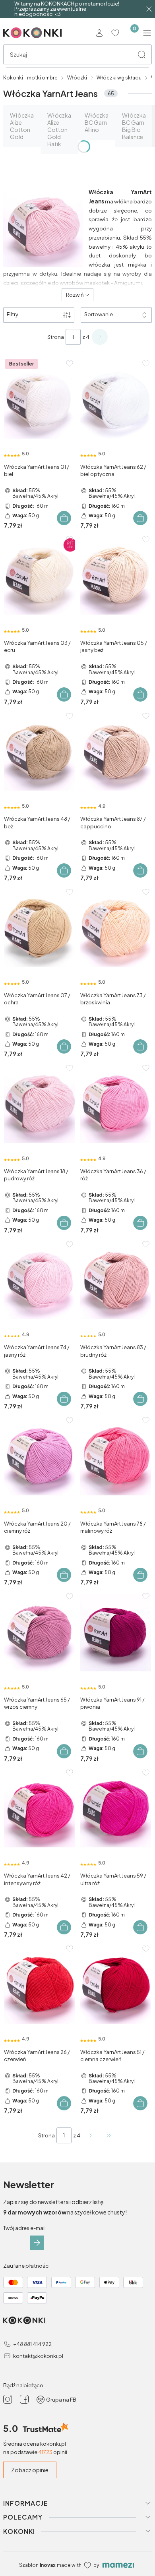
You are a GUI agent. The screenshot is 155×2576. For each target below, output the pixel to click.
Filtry (13, 314)
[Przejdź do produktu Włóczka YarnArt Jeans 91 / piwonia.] (116, 1633)
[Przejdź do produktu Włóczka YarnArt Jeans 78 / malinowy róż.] (116, 1457)
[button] (141, 54)
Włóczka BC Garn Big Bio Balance (134, 126)
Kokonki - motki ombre (30, 78)
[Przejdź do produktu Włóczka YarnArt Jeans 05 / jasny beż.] (116, 576)
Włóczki (77, 78)
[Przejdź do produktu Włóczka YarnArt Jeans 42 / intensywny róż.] (39, 1809)
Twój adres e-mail (24, 2228)
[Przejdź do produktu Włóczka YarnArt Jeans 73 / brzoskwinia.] (116, 928)
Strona (56, 337)
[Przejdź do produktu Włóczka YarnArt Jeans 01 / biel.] (39, 400)
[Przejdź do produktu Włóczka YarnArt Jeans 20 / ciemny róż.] (39, 1457)
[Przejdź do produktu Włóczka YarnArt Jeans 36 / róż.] (116, 1104)
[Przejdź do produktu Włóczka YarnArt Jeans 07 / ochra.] (39, 928)
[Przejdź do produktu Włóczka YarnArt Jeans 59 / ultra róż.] (116, 1809)
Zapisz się (37, 2243)
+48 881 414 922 (32, 2344)
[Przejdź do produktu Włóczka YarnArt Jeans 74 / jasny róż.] (39, 1281)
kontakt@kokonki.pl (38, 2356)
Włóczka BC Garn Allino (97, 122)
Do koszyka (64, 518)
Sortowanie (99, 314)
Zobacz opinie (30, 2470)
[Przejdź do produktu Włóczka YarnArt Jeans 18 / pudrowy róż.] (39, 1104)
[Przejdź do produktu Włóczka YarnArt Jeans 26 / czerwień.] (39, 1985)
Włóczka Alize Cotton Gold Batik (59, 130)
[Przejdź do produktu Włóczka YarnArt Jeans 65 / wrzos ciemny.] (39, 1633)
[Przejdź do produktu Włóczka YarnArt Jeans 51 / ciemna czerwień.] (116, 1985)
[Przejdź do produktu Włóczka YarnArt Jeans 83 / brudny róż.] (116, 1281)
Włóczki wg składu (119, 78)
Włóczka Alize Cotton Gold (22, 126)
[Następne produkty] (91, 2135)
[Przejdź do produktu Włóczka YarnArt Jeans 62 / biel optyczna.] (116, 400)
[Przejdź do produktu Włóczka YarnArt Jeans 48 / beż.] (39, 752)
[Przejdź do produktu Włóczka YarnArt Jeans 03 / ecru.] (39, 576)
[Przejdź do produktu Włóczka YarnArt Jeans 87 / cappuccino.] (116, 752)
